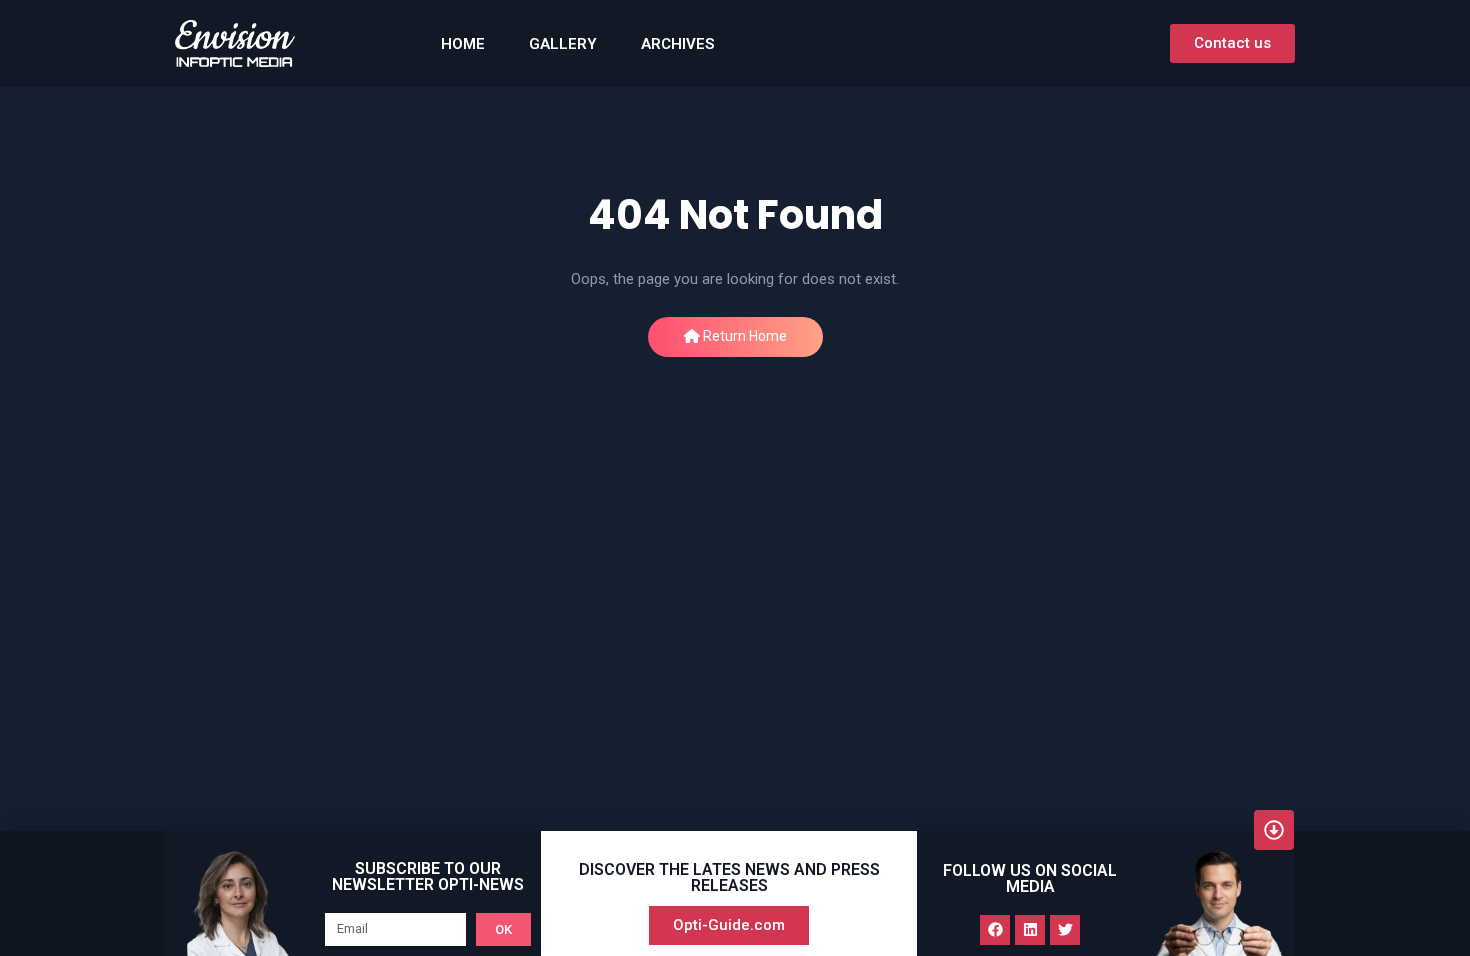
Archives (677, 44)
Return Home (743, 336)
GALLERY (563, 44)
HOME (463, 44)
